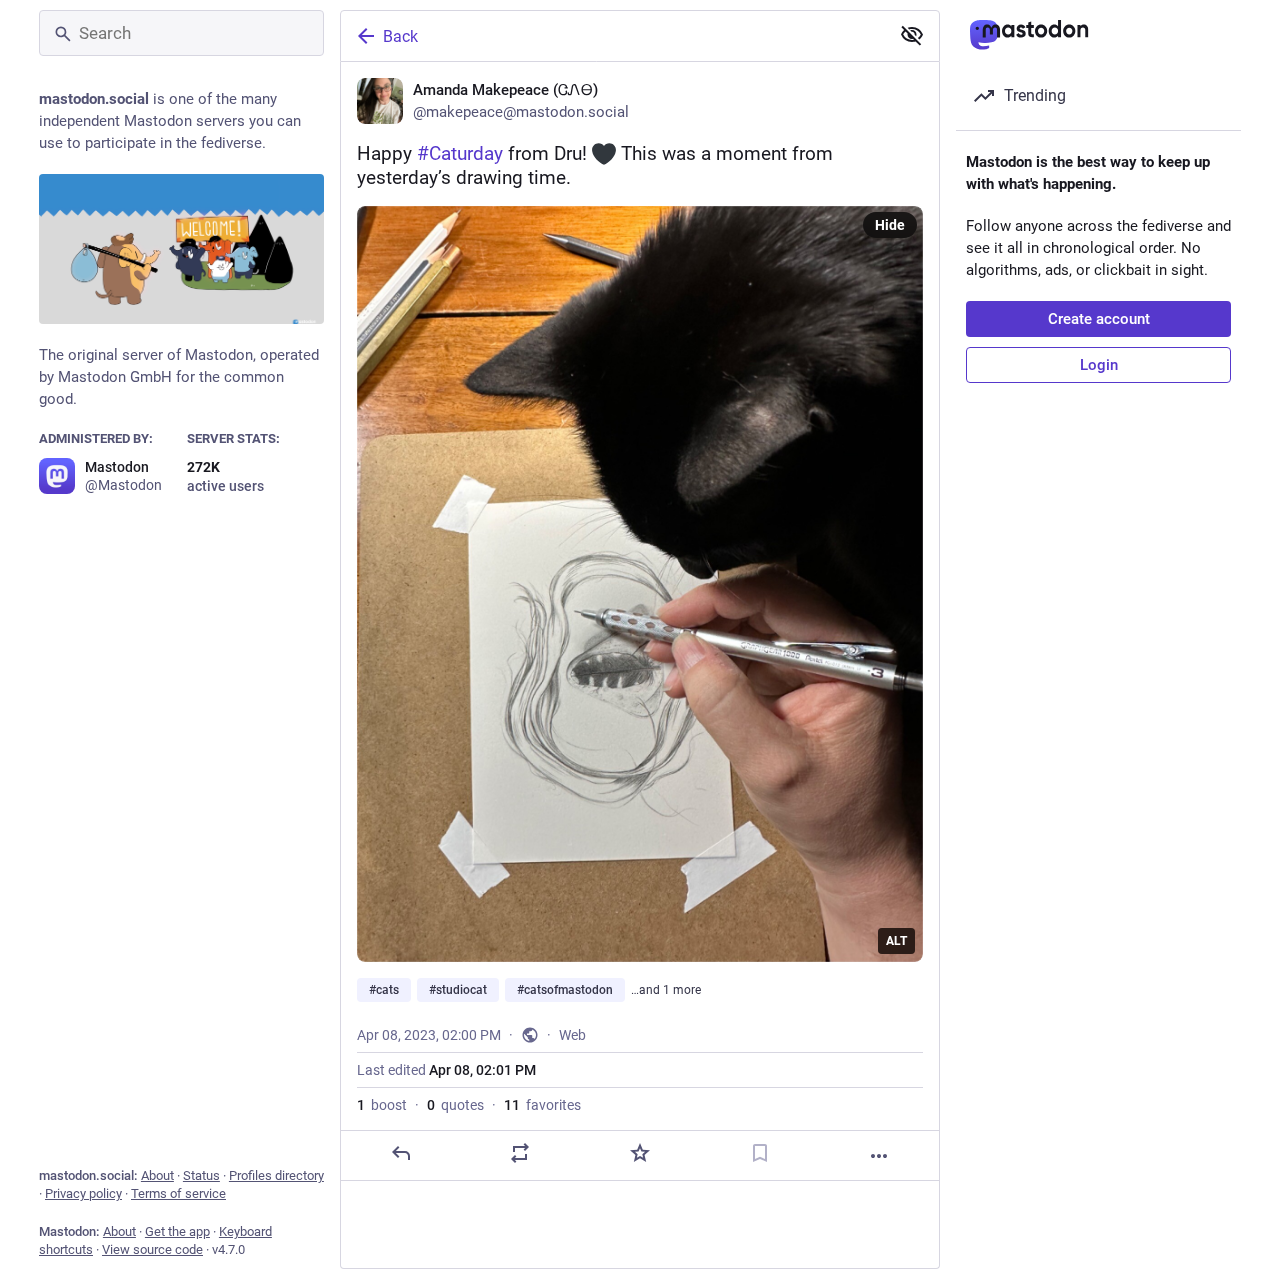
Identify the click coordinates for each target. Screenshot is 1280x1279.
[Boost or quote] (520, 1153)
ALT (896, 941)
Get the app (177, 1231)
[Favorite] (640, 1153)
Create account (1099, 319)
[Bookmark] (760, 1153)
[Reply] (401, 1153)
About (157, 1175)
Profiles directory (276, 1175)
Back (400, 36)
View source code (152, 1249)
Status (201, 1175)
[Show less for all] (912, 35)
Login (1099, 365)
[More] (879, 1156)
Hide (890, 225)
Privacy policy (83, 1193)
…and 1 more (666, 990)
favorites (542, 1105)
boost (382, 1105)
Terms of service (178, 1193)
